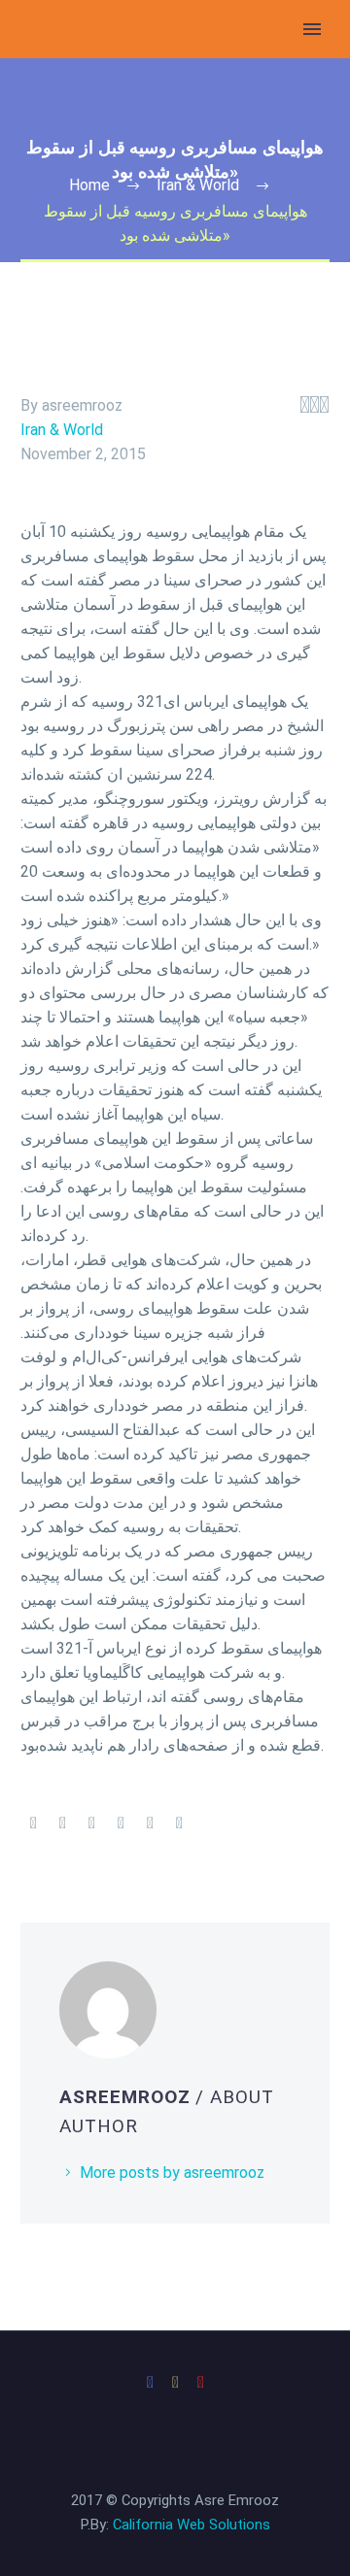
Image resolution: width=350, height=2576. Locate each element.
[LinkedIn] (150, 1823)
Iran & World (62, 430)
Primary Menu (312, 29)
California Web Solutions (192, 2525)
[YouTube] (200, 2383)
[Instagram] (175, 2383)
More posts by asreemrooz (172, 2173)
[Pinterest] (91, 1823)
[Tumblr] (121, 1823)
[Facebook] (33, 1823)
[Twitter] (62, 1823)
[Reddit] (179, 1823)
